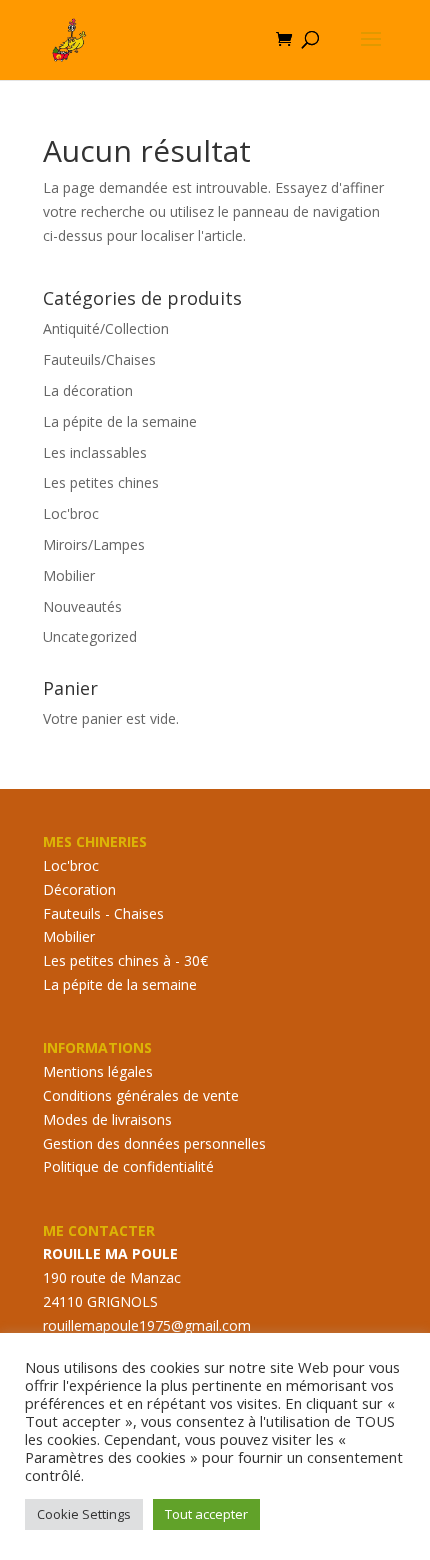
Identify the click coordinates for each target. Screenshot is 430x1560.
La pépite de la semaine (120, 421)
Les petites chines (101, 482)
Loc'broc (71, 513)
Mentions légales (98, 1071)
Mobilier (69, 575)
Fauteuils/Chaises (99, 359)
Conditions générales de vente (141, 1095)
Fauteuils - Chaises (103, 913)
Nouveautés (82, 606)
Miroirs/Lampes (94, 544)
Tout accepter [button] (206, 1514)
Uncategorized (90, 636)
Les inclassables (95, 452)
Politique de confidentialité (128, 1166)
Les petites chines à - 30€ (125, 960)
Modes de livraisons (107, 1119)
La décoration (88, 390)
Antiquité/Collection (106, 328)
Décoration (79, 889)
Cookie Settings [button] (84, 1514)
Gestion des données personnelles (154, 1143)
